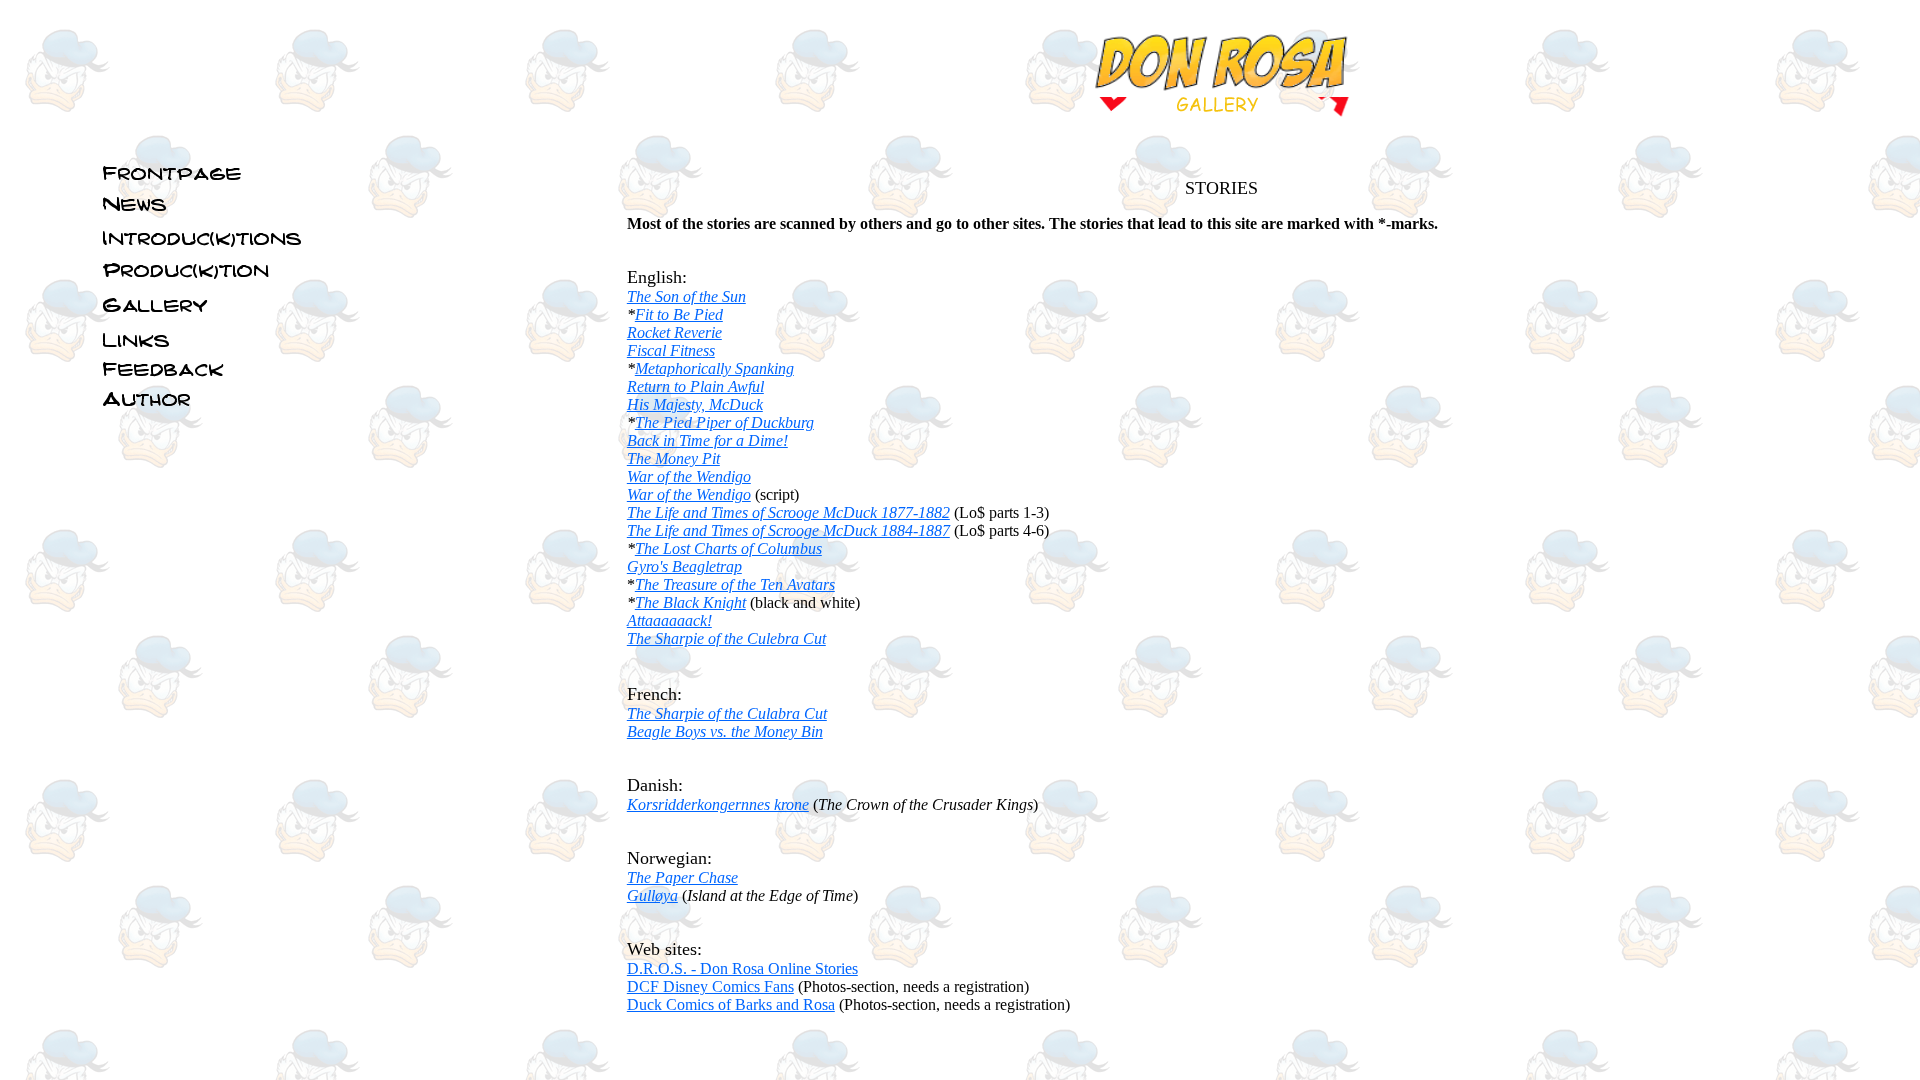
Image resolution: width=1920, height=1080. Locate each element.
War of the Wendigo (689, 476)
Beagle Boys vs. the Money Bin (725, 731)
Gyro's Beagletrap (684, 566)
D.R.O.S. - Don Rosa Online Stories (742, 968)
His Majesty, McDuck (695, 404)
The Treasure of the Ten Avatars (735, 584)
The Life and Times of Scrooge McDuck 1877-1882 (788, 512)
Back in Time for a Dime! (707, 440)
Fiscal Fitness (671, 350)
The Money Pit (673, 458)
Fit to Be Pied (679, 314)
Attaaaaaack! (669, 620)
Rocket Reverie (674, 332)
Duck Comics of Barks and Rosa (731, 1004)
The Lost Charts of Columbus (728, 548)
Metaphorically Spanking (714, 368)
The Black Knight (690, 602)
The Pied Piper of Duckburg (724, 422)
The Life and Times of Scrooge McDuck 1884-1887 (788, 530)
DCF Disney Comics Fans (710, 986)
